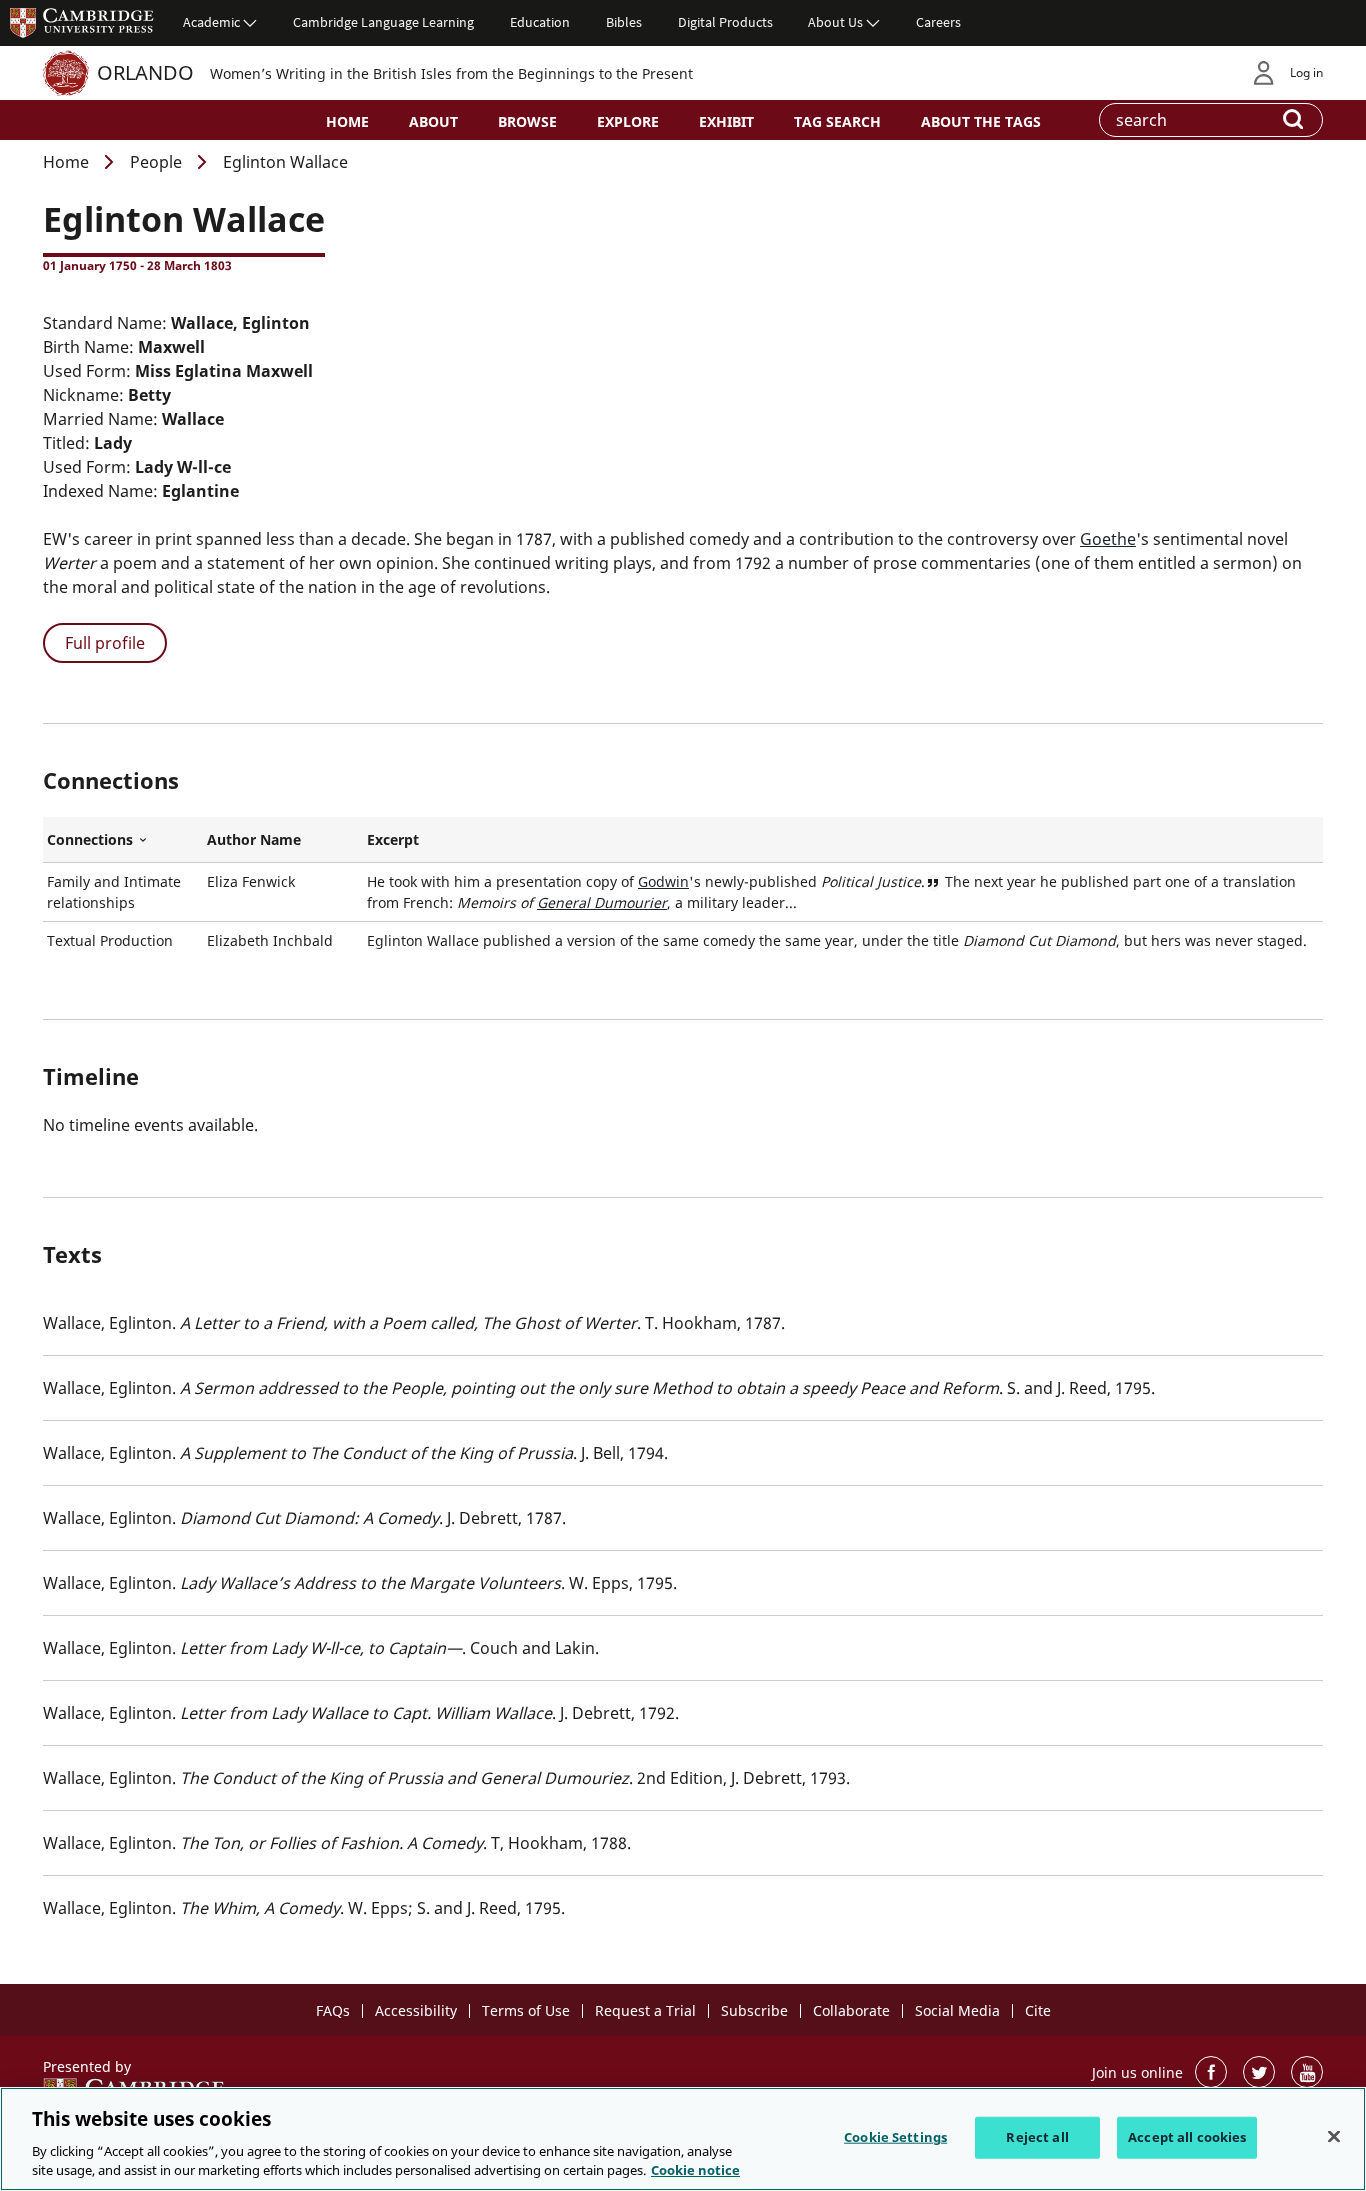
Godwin (663, 881)
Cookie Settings (895, 2137)
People (156, 162)
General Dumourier (602, 902)
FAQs (333, 2010)
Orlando (145, 72)
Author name (254, 839)
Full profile (105, 643)
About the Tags (981, 121)
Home (347, 121)
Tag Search (837, 121)
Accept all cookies (1187, 2137)
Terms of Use (526, 2010)
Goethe (1108, 539)
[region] (683, 2139)
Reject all (1037, 2137)
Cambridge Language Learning (383, 22)
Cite (1038, 2010)
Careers (938, 22)
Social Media (957, 2010)
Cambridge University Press (82, 22)
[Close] (1334, 2137)
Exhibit (726, 121)
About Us (835, 22)
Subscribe (754, 2010)
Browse (527, 121)
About (433, 121)
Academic (211, 22)
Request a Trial (645, 2010)
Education (540, 22)
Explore (628, 121)
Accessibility (416, 2010)
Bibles (624, 22)
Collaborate (851, 2010)
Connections (123, 840)
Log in (1306, 72)
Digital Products (725, 22)
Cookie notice (695, 2170)
